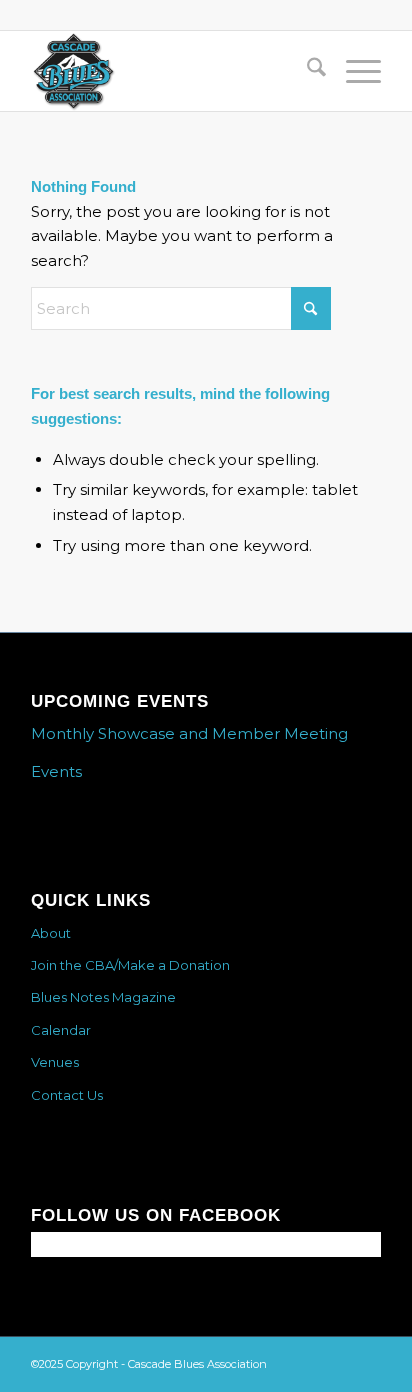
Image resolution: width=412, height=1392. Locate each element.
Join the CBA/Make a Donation (130, 965)
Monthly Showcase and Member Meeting (189, 733)
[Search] (306, 71)
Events (56, 771)
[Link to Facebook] (366, 1362)
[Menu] (353, 71)
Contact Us (67, 1095)
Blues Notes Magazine (103, 997)
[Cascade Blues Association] (171, 71)
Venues (55, 1062)
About (51, 933)
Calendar (61, 1030)
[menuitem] (306, 71)
